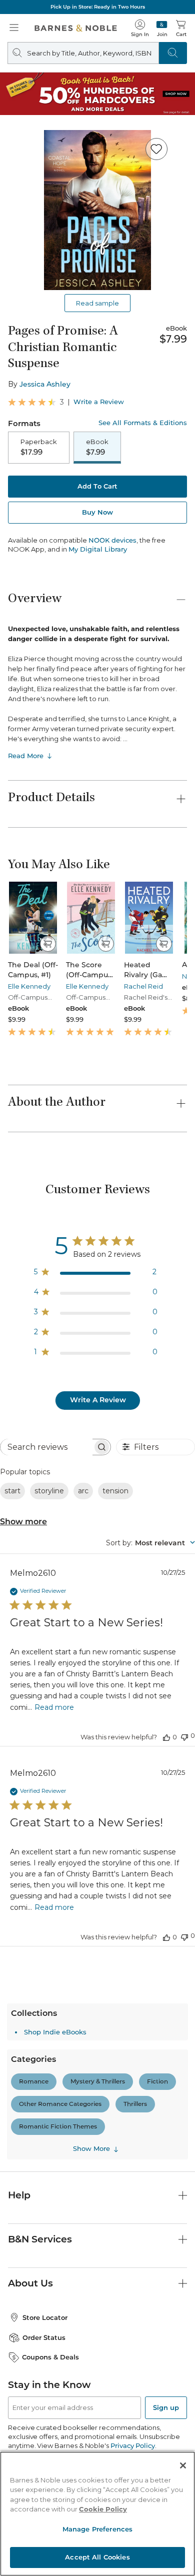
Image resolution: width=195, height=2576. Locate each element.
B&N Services (40, 2239)
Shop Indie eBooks (55, 2032)
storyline (49, 1491)
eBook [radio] (97, 447)
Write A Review (98, 1400)
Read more (54, 1707)
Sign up (166, 2407)
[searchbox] (46, 1447)
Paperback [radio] (39, 447)
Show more (23, 1522)
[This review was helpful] (166, 1737)
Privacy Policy (133, 2445)
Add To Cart (97, 486)
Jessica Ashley (45, 384)
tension (115, 1491)
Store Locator (45, 2317)
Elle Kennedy (29, 986)
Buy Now (97, 512)
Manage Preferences (97, 2529)
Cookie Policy (103, 2509)
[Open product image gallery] (97, 210)
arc (83, 1491)
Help (19, 2195)
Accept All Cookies (97, 2557)
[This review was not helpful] (184, 1736)
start (12, 1491)
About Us (30, 2283)
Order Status (44, 2337)
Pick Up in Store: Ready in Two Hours (98, 7)
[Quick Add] (48, 944)
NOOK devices (112, 540)
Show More (91, 2149)
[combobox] (150, 1543)
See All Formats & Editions (143, 423)
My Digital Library (98, 549)
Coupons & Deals (50, 2357)
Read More (26, 756)
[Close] (183, 2465)
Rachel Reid (143, 986)
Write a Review (99, 402)
